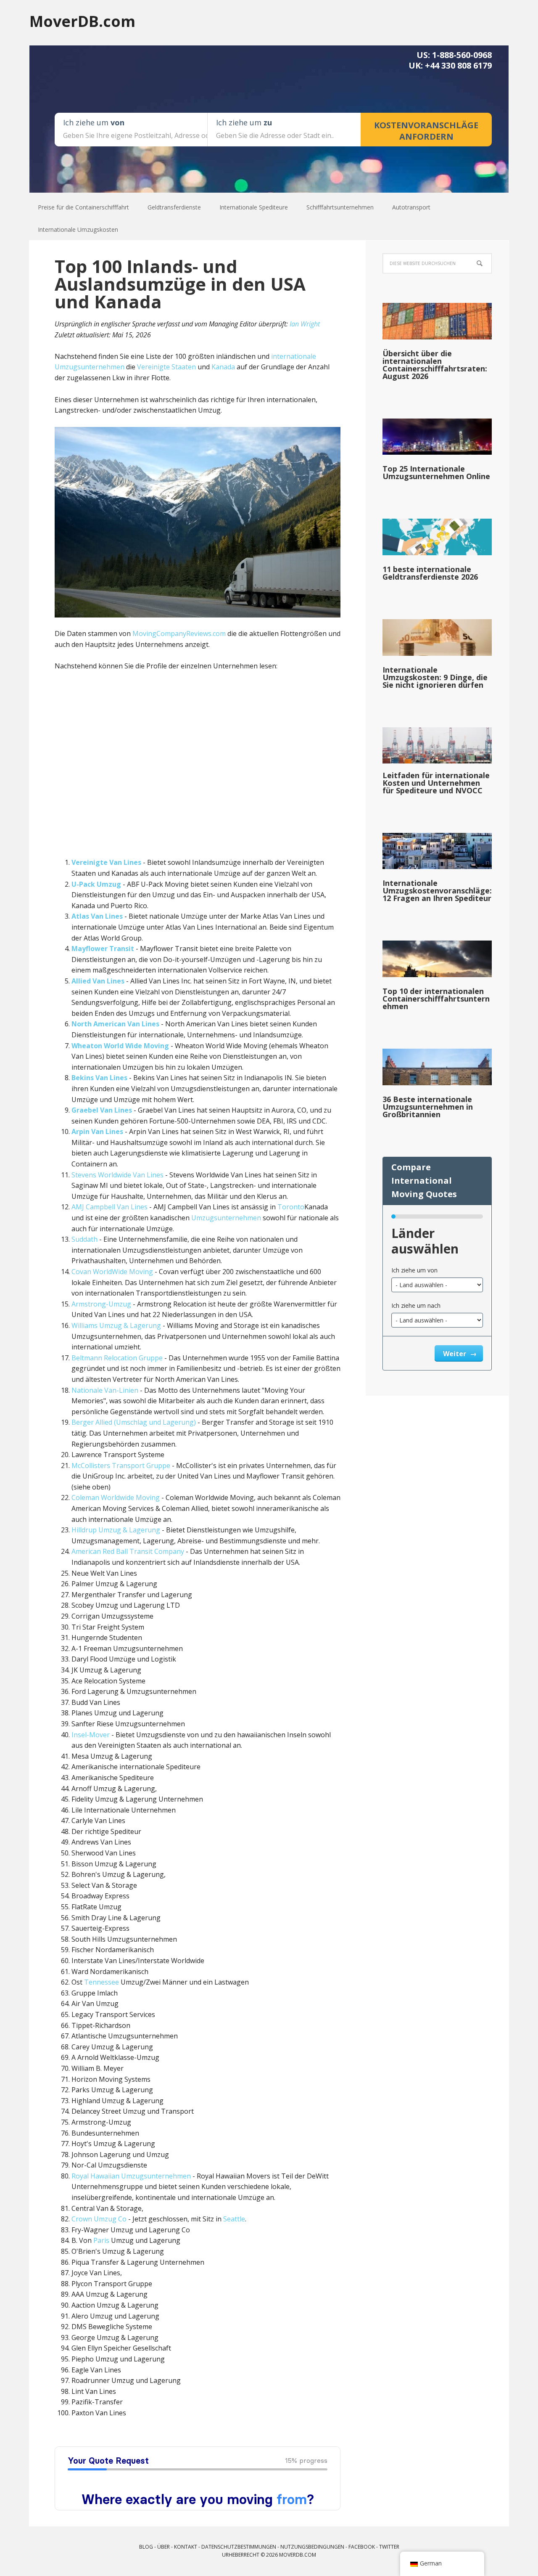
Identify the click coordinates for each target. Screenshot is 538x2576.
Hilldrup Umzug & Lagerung (116, 1530)
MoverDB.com (82, 21)
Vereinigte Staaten (166, 367)
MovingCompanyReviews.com (179, 633)
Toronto (291, 1207)
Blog (146, 2547)
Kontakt (186, 2547)
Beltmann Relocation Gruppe (117, 1358)
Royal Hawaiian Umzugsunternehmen (131, 2176)
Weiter (455, 1354)
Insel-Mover (91, 1735)
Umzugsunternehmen (226, 1218)
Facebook (362, 2547)
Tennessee (102, 1982)
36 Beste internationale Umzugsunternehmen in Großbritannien (428, 1107)
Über (164, 2547)
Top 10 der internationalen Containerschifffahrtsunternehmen (436, 999)
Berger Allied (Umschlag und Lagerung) (134, 1422)
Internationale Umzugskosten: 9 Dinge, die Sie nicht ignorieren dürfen (435, 677)
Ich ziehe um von (414, 1270)
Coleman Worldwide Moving (116, 1497)
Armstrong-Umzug (101, 1304)
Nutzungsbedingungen (312, 2547)
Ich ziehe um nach (416, 1305)
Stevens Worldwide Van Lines (117, 1175)
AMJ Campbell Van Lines (109, 1207)
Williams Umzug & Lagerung (116, 1325)
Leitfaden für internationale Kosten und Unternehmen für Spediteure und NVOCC (436, 783)
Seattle (234, 2219)
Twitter (389, 2547)
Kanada (223, 367)
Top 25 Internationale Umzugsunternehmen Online (436, 472)
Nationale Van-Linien (105, 1390)
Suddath (84, 1239)
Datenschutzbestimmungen (239, 2547)
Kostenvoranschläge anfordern (426, 131)
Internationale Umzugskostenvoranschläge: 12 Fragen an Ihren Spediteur (437, 890)
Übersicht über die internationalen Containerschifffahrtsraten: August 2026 (435, 365)
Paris (101, 2240)
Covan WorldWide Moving (112, 1272)
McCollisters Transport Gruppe (121, 1466)
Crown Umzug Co (99, 2219)
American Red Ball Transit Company (128, 1551)
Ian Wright (305, 324)
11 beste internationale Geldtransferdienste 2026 (430, 573)
